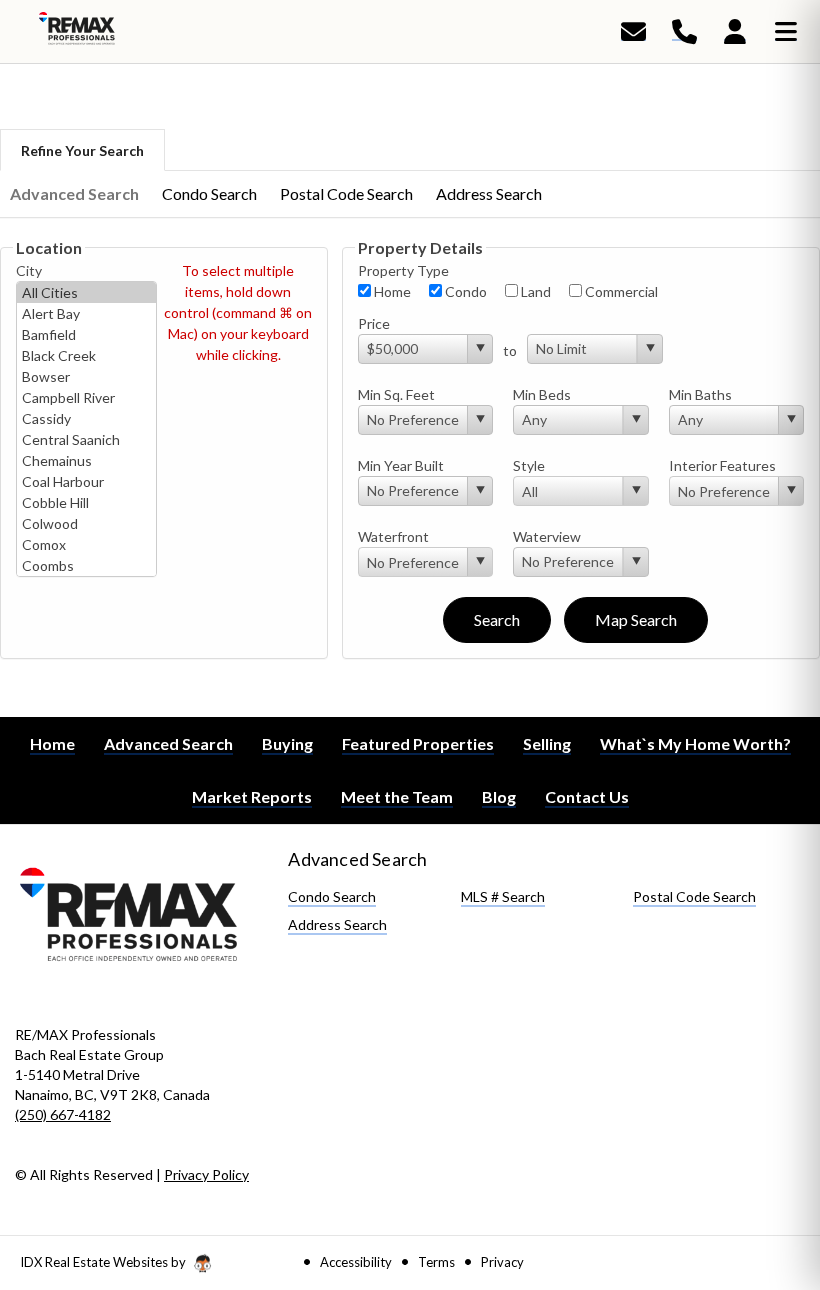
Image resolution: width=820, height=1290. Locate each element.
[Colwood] (86, 523)
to (510, 350)
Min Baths (700, 394)
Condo (464, 291)
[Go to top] (767, 1161)
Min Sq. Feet (396, 394)
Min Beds (542, 394)
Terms (436, 1262)
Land (534, 291)
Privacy (502, 1262)
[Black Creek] (86, 355)
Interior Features (722, 465)
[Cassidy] (86, 418)
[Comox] (86, 544)
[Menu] (786, 30)
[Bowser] (86, 376)
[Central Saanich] (86, 439)
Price (374, 323)
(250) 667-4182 (63, 1114)
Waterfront (393, 536)
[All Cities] (86, 292)
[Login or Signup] (735, 30)
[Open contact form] (633, 30)
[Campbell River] (86, 397)
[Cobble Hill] (86, 502)
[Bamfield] (86, 334)
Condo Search (209, 193)
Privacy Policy (206, 1174)
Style (529, 465)
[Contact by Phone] (684, 30)
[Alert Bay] (86, 313)
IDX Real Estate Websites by (104, 1262)
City (29, 270)
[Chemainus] (86, 460)
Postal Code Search (346, 193)
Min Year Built (401, 465)
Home (391, 291)
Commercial (620, 291)
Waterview (547, 536)
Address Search (489, 193)
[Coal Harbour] (86, 481)
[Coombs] (86, 565)
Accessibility (356, 1262)
